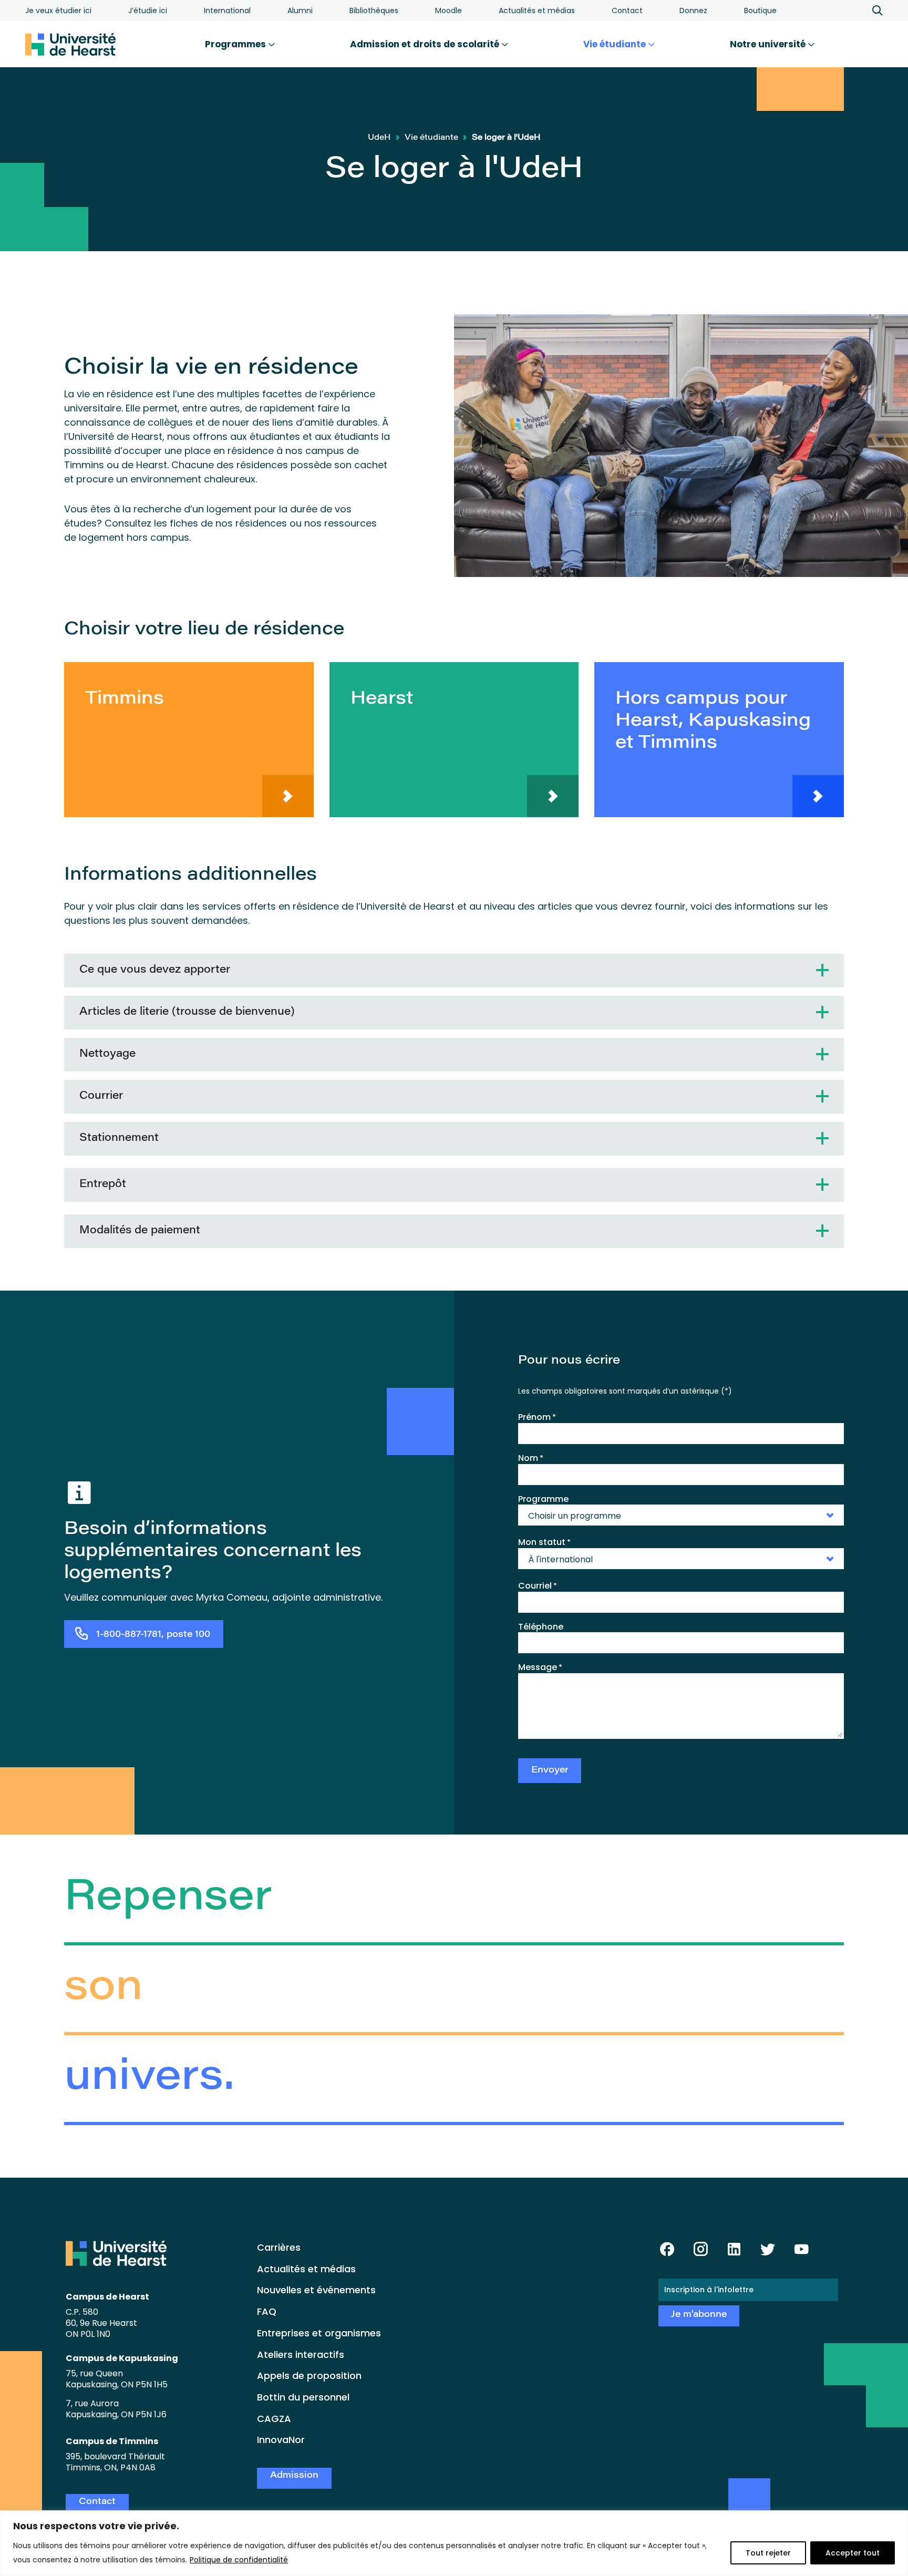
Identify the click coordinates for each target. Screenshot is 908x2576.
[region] (454, 2543)
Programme (543, 1499)
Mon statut (544, 1542)
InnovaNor (281, 2440)
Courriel (538, 1586)
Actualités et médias (537, 11)
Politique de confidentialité (239, 2560)
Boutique (760, 11)
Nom (531, 1458)
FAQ (267, 2311)
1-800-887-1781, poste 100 (153, 1635)
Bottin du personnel (303, 2397)
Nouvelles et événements (316, 2290)
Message (540, 1667)
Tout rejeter (768, 2553)
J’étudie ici (148, 11)
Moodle (448, 11)
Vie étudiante (616, 44)
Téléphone (541, 1627)
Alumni (300, 11)
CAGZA (274, 2419)
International (227, 11)
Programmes (236, 44)
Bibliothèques (374, 11)
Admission (294, 2476)
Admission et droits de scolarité (426, 44)
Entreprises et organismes (319, 2333)
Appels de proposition (309, 2376)
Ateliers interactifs (301, 2355)
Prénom (537, 1417)
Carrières (279, 2247)
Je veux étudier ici (58, 11)
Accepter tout (853, 2553)
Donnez (693, 11)
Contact (627, 11)
